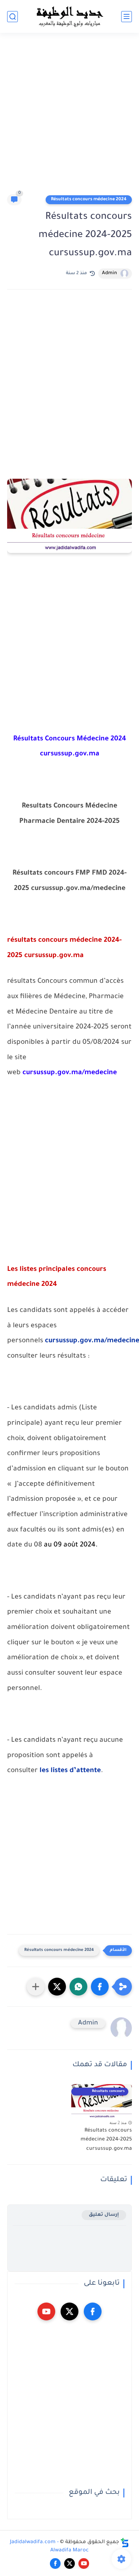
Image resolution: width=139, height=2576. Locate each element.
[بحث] (12, 17)
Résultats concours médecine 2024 (89, 200)
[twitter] (69, 2311)
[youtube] (46, 2311)
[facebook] (93, 2311)
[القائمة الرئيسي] (127, 17)
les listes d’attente (70, 1771)
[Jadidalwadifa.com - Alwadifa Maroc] (69, 16)
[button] (100, 1987)
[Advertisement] (69, 117)
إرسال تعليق (104, 2215)
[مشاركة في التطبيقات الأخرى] (36, 1987)
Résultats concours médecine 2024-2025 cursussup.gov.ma (106, 2140)
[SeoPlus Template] (125, 2543)
